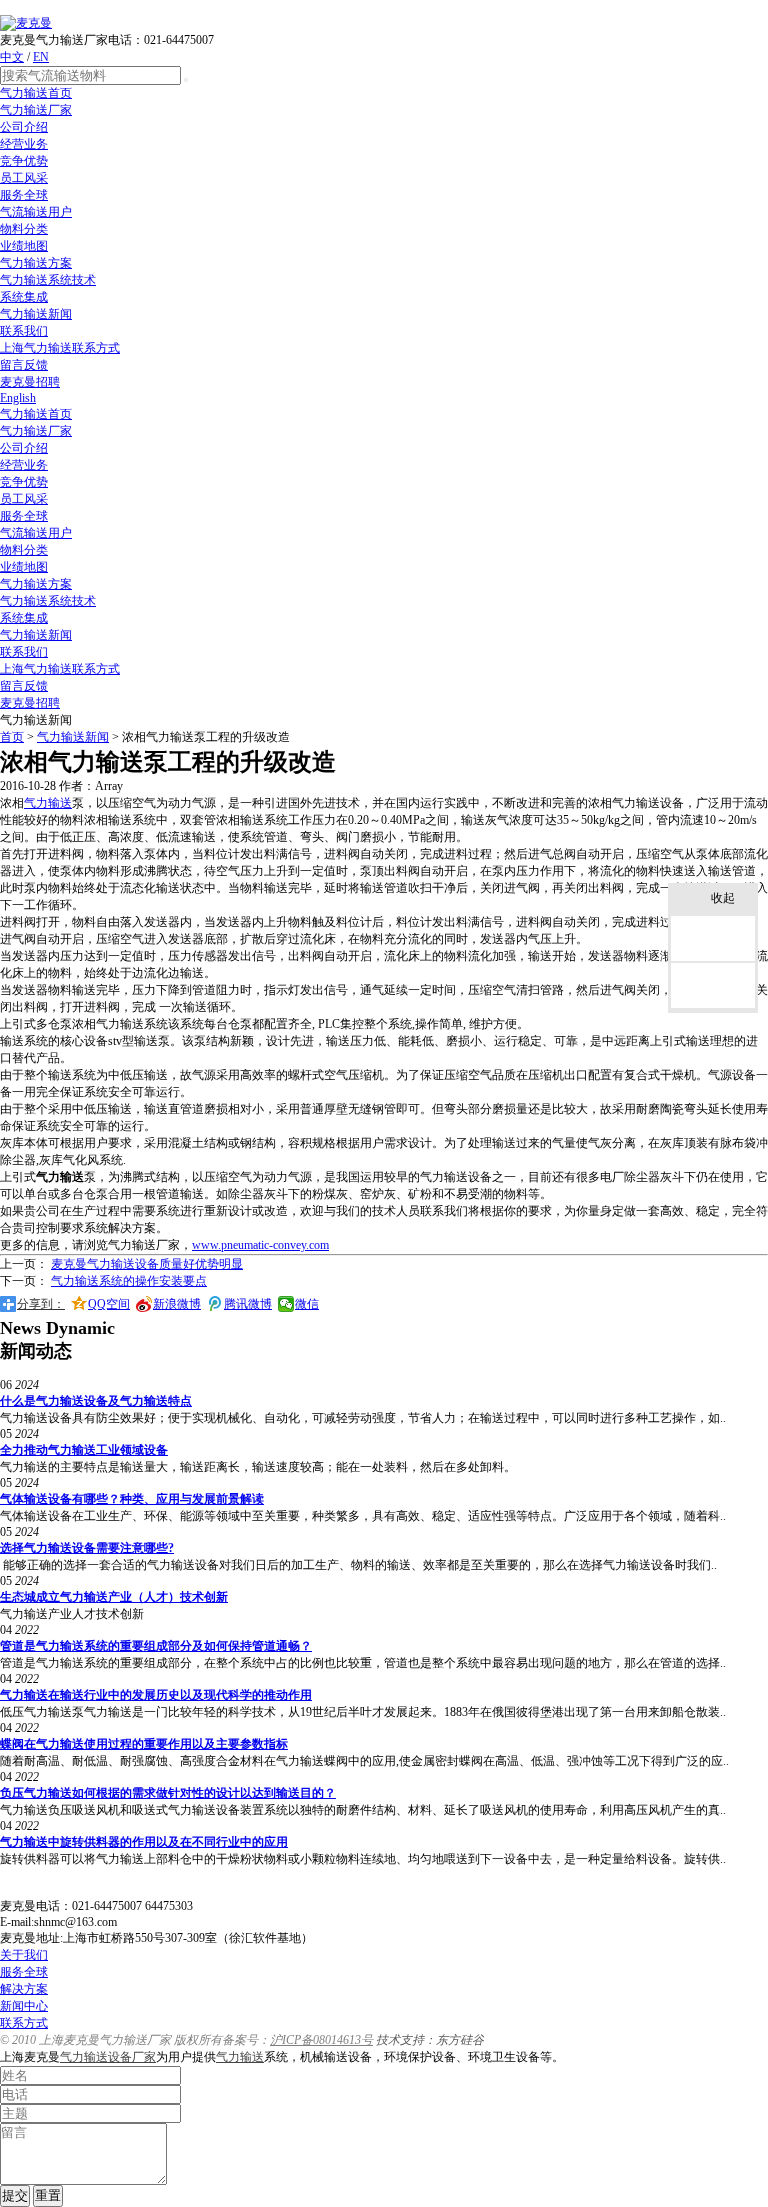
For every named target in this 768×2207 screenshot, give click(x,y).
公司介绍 (24, 127)
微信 (307, 1304)
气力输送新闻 (36, 314)
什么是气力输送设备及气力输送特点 (96, 1401)
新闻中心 (24, 2006)
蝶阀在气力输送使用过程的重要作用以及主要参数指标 (144, 1744)
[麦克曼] (26, 23)
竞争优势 (24, 161)
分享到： (41, 1304)
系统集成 (24, 297)
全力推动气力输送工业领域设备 (84, 1450)
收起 (723, 898)
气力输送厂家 (36, 110)
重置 (48, 2195)
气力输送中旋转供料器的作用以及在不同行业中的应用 (144, 1842)
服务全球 (24, 195)
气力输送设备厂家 (108, 2057)
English (18, 398)
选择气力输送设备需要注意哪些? (87, 1548)
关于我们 (24, 1955)
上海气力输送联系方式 (60, 348)
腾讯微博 (248, 1304)
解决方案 (24, 1989)
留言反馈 (24, 365)
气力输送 (48, 803)
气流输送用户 (36, 212)
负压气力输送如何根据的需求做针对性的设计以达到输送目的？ (168, 1793)
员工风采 (24, 178)
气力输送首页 (36, 93)
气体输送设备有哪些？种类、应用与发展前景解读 (132, 1499)
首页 (12, 737)
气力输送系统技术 (48, 280)
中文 (12, 57)
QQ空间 (109, 1304)
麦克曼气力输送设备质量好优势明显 (147, 1264)
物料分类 (24, 229)
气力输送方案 (36, 263)
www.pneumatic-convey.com (260, 1245)
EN (41, 57)
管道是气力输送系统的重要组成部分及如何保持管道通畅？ (156, 1646)
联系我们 (24, 331)
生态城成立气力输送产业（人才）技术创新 (114, 1597)
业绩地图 (24, 246)
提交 (15, 2195)
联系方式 (24, 2023)
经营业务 (24, 144)
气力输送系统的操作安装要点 (129, 1281)
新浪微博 (177, 1304)
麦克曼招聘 (30, 382)
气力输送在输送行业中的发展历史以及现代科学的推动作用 (156, 1695)
